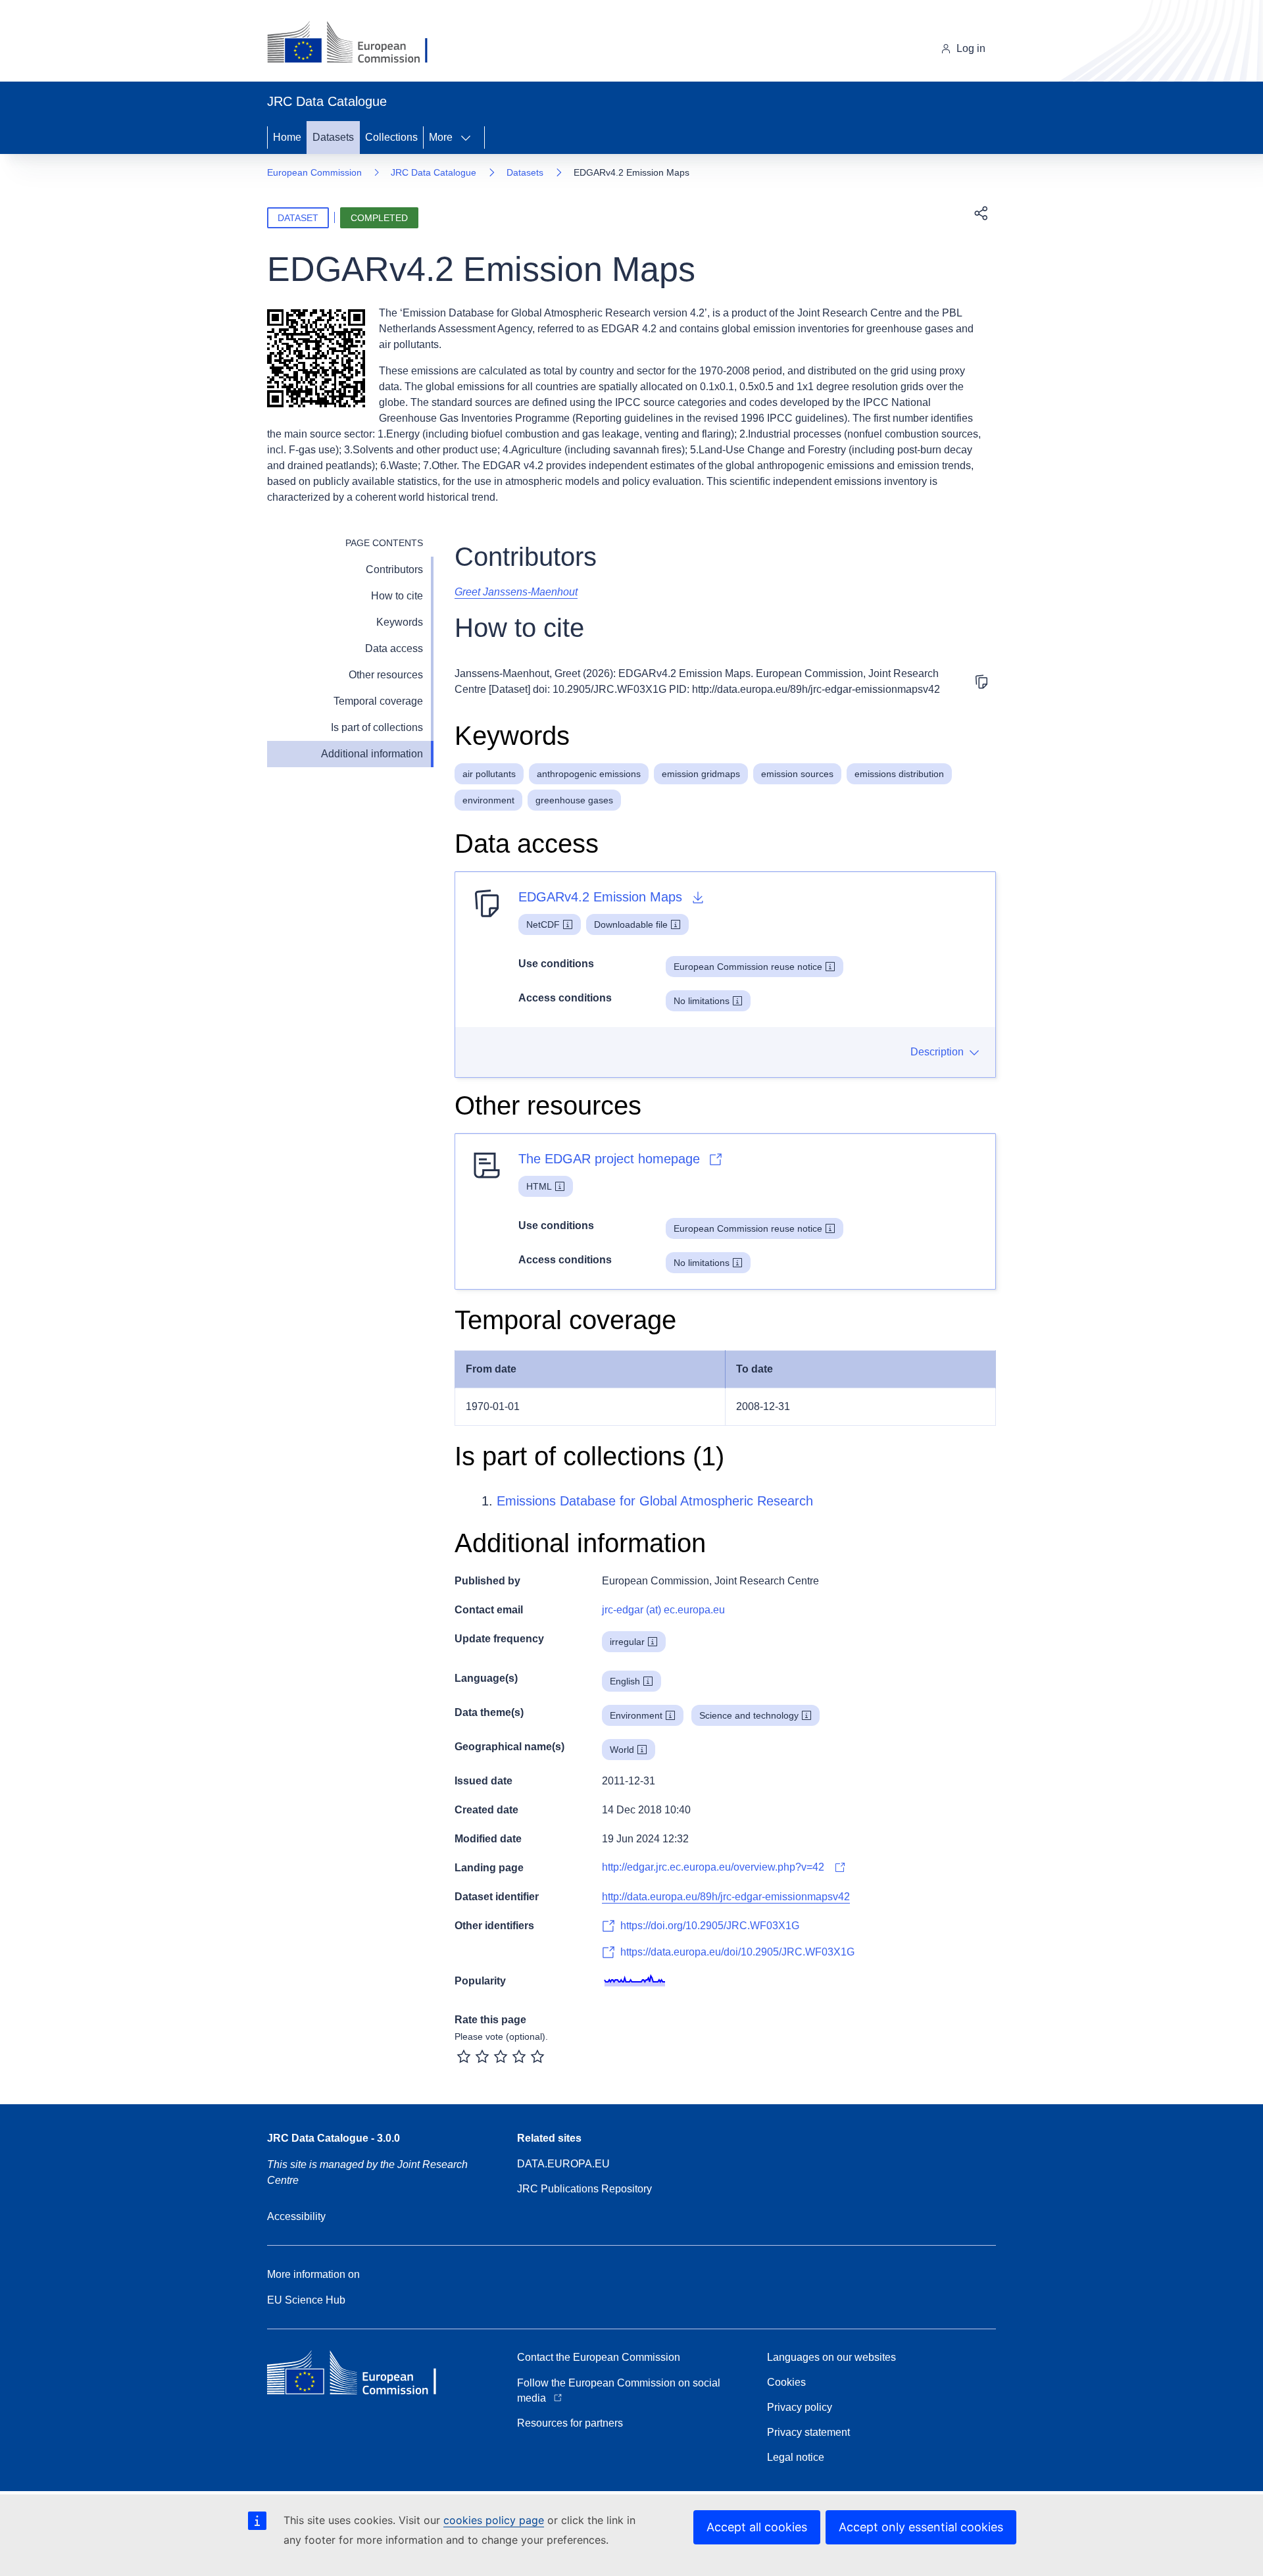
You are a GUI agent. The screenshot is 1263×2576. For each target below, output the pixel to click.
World (622, 1750)
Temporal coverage (378, 701)
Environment (636, 1715)
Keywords (400, 622)
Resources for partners (570, 2423)
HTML (539, 1186)
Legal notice (796, 2457)
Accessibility (296, 2216)
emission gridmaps (701, 774)
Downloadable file (631, 924)
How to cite (397, 596)
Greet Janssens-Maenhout (516, 592)
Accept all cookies (757, 2527)
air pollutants (489, 774)
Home (287, 137)
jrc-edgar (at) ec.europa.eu (663, 1610)
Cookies (786, 2382)
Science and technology (749, 1715)
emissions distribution (899, 774)
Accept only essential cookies (921, 2527)
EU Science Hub (306, 2300)
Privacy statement (808, 2432)
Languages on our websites (831, 2357)
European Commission (314, 172)
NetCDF (543, 924)
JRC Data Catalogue (433, 172)
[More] (470, 138)
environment (488, 800)
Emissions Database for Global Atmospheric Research (655, 1501)
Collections (391, 137)
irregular (627, 1642)
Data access (394, 648)
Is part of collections (377, 727)
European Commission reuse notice (748, 967)
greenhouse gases (574, 800)
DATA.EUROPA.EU (563, 2164)
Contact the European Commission (599, 2357)
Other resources (386, 675)
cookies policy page (494, 2520)
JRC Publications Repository (584, 2189)
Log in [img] (971, 48)
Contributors (394, 569)
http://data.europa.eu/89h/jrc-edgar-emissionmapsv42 (726, 1897)
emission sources (797, 774)
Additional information (372, 754)
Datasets (333, 137)
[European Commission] (358, 43)
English (625, 1681)
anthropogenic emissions (589, 774)
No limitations (702, 1001)
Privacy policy (800, 2407)
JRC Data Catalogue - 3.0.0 (334, 2138)
